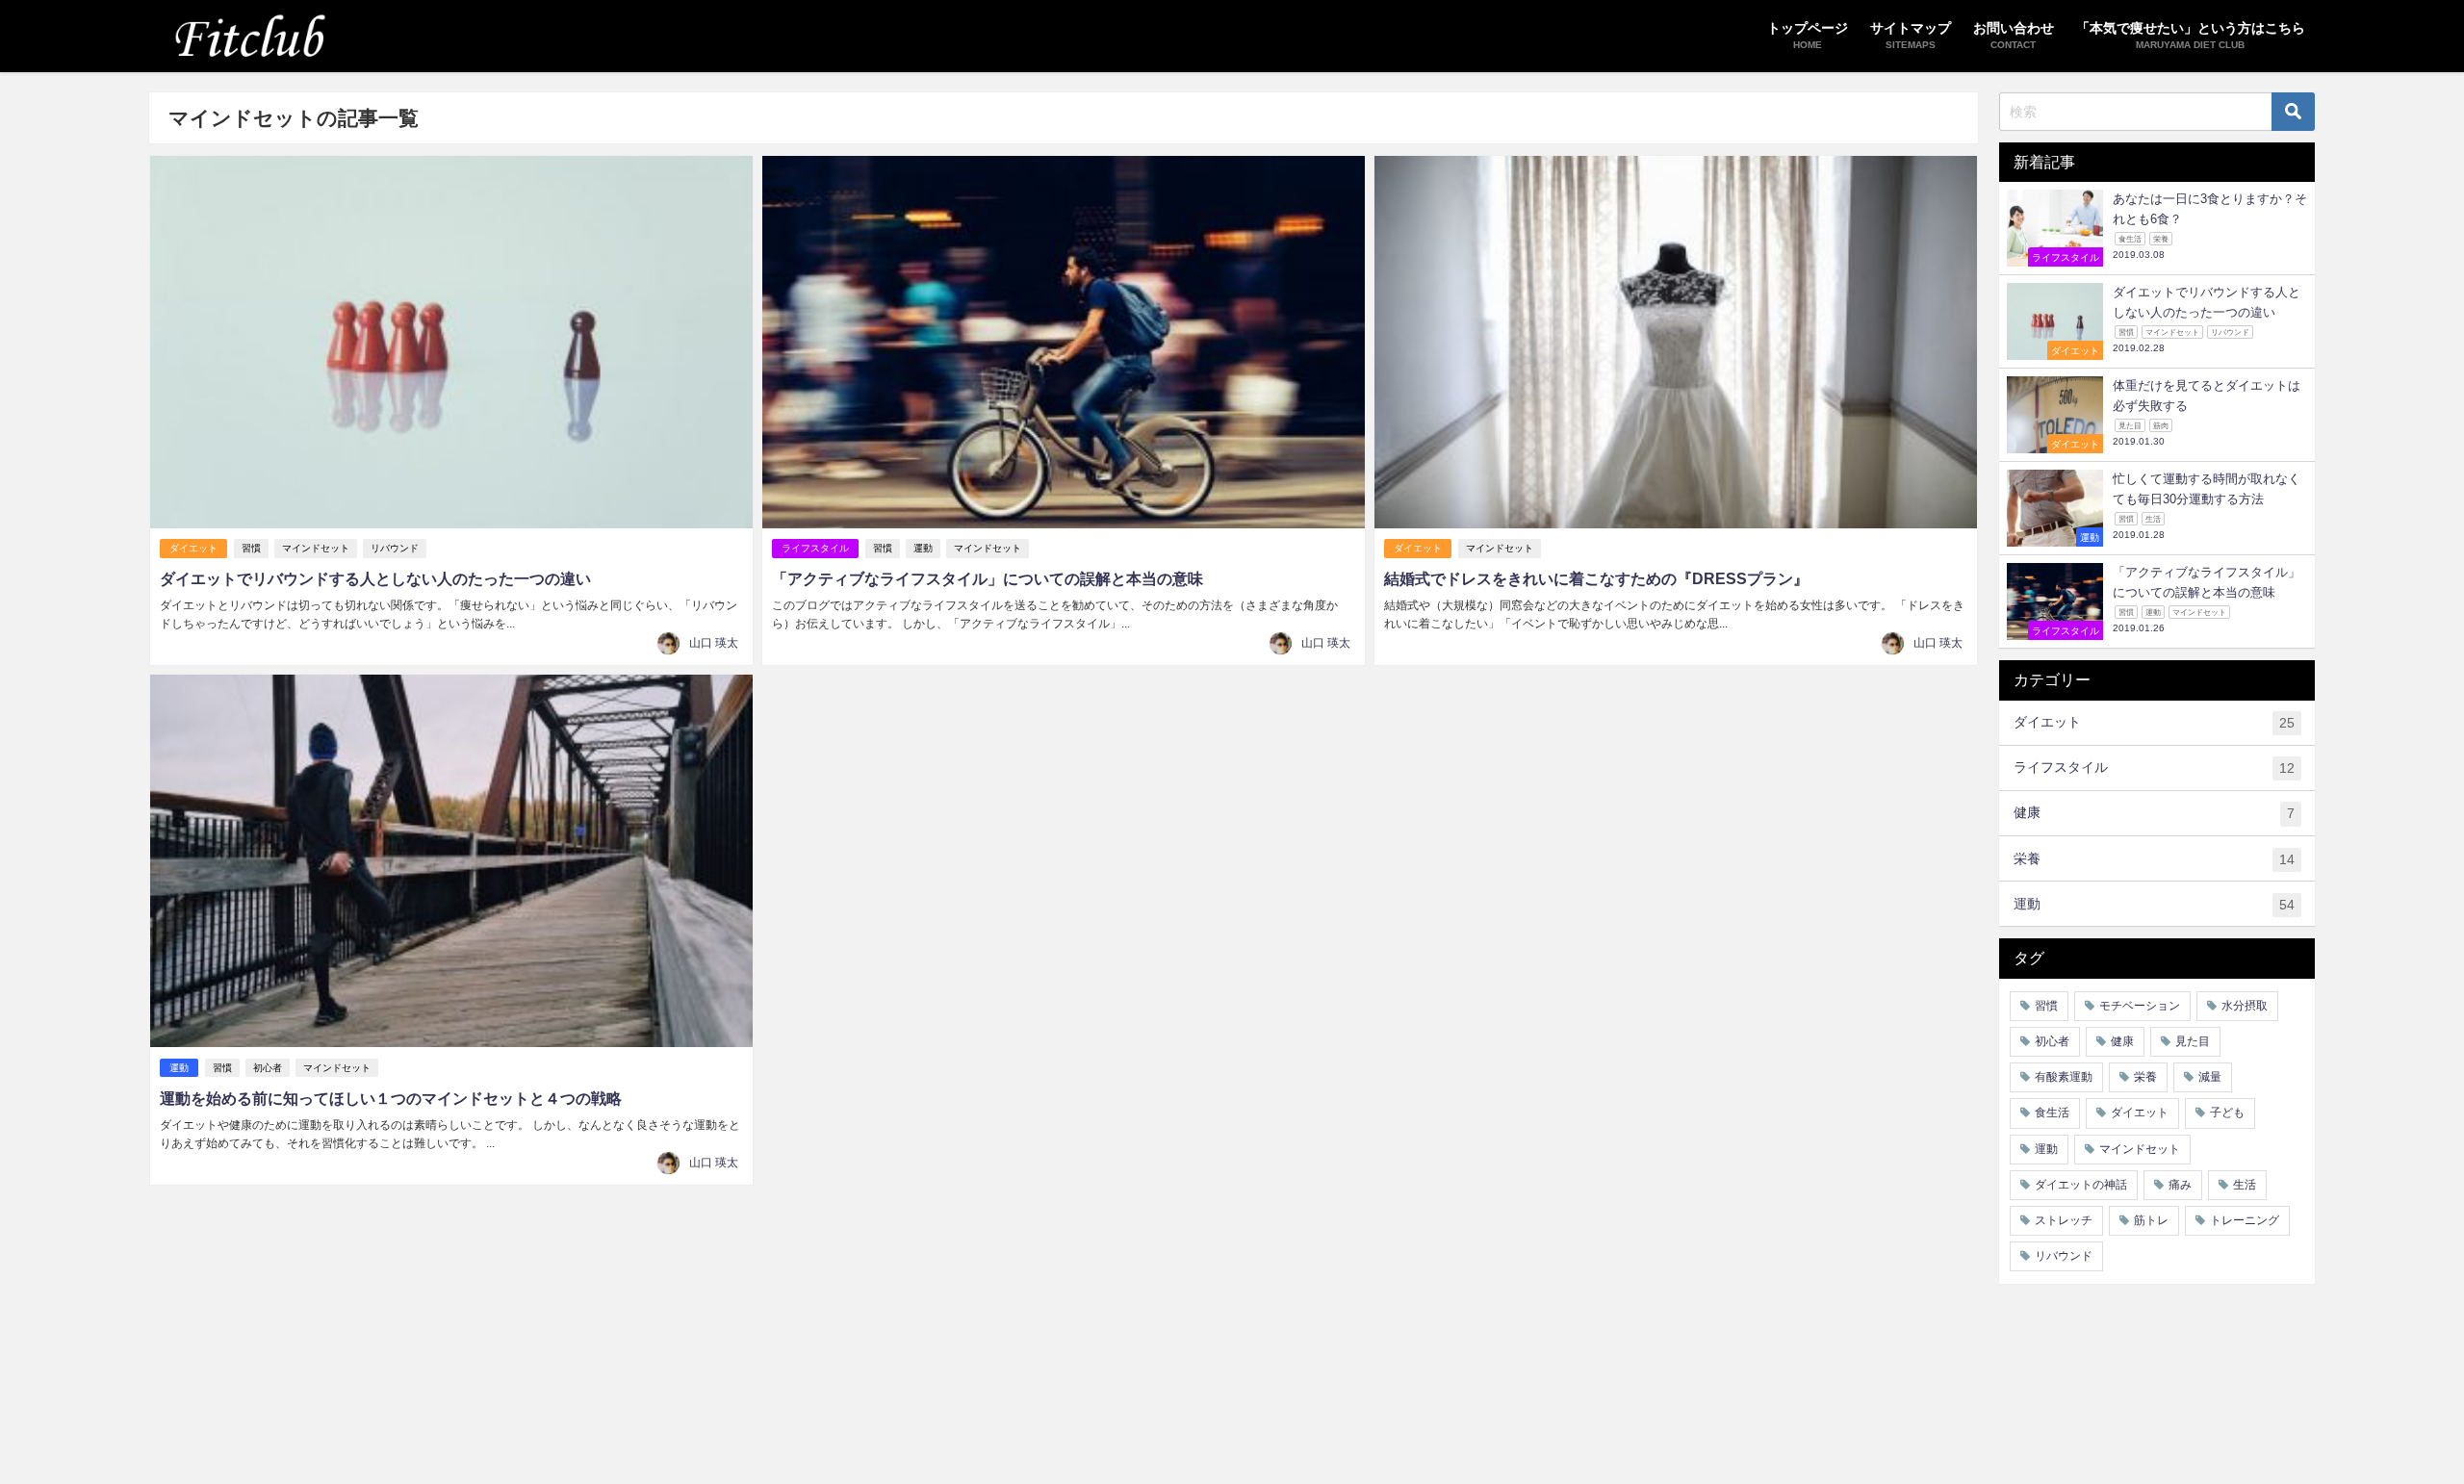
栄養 (2154, 859)
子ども (2227, 1113)
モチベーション (2140, 1006)
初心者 (268, 1068)
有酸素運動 (2064, 1077)
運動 (923, 548)
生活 (2245, 1185)
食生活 (2052, 1113)
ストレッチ (2064, 1220)
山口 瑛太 (714, 643)
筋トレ (2151, 1220)
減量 (2210, 1077)
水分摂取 (2245, 1006)
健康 (2154, 813)
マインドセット (316, 548)
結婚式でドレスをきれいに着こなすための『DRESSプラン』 (1596, 578)
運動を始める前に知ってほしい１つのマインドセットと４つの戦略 (391, 1098)
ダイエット (193, 548)
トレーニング (2245, 1220)
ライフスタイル (815, 548)
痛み (2180, 1185)
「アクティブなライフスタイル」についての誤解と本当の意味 (988, 578)
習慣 (251, 548)
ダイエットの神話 (2081, 1185)
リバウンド (395, 548)
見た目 (2193, 1041)
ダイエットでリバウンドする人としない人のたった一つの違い (375, 578)
